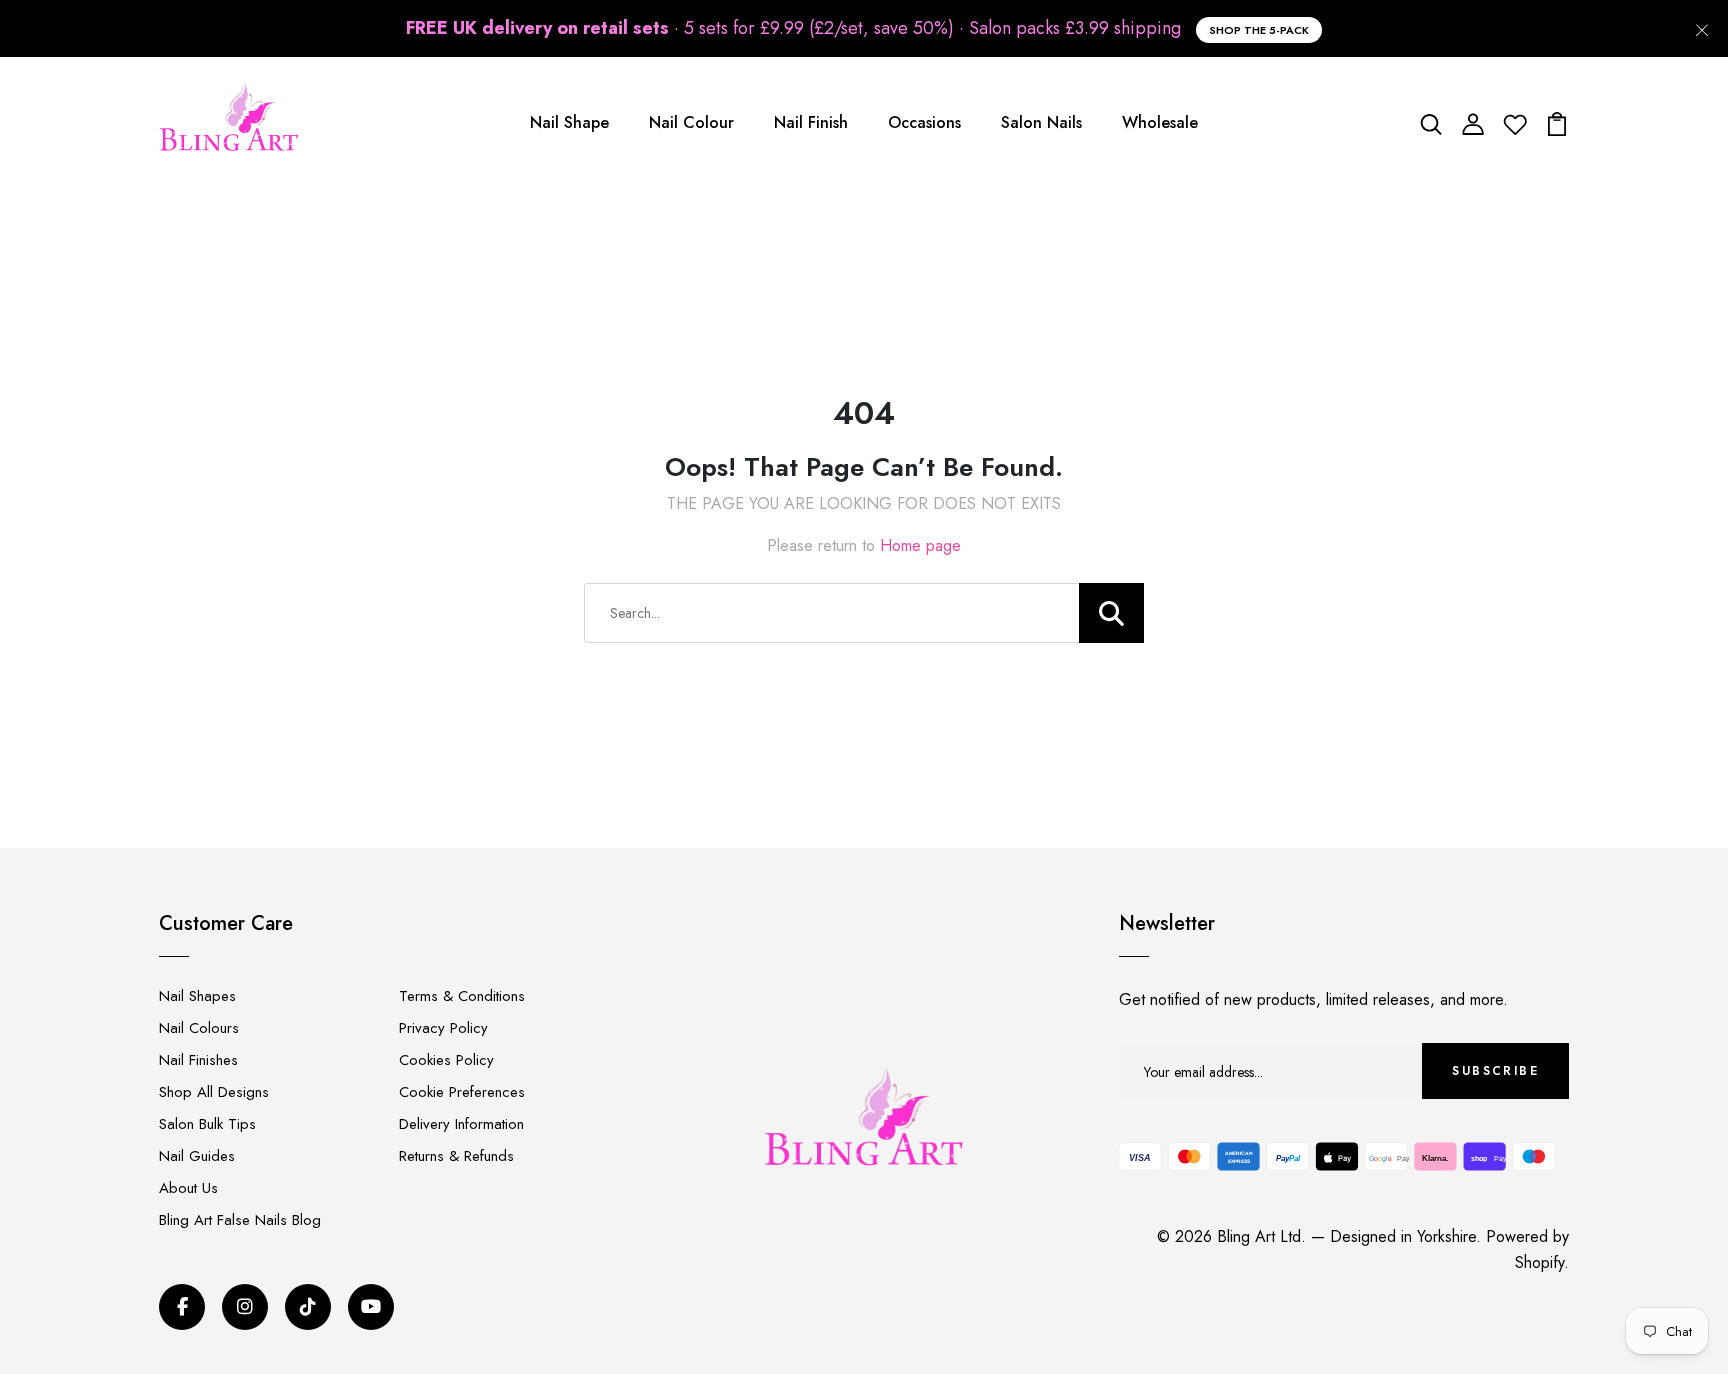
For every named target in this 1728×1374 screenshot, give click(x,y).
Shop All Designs (214, 1092)
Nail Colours (199, 1028)
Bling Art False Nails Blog (240, 1220)
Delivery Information (461, 1124)
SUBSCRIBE (1495, 1071)
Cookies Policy (446, 1060)
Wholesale (1160, 122)
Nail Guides (197, 1156)
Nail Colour (691, 122)
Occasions (924, 122)
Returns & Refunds (456, 1156)
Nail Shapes (197, 996)
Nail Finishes (198, 1060)
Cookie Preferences (462, 1092)
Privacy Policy (443, 1028)
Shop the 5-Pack (1259, 30)
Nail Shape (569, 122)
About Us (188, 1188)
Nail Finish (811, 122)
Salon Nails (1041, 122)
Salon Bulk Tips (207, 1124)
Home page (920, 545)
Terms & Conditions (462, 996)
